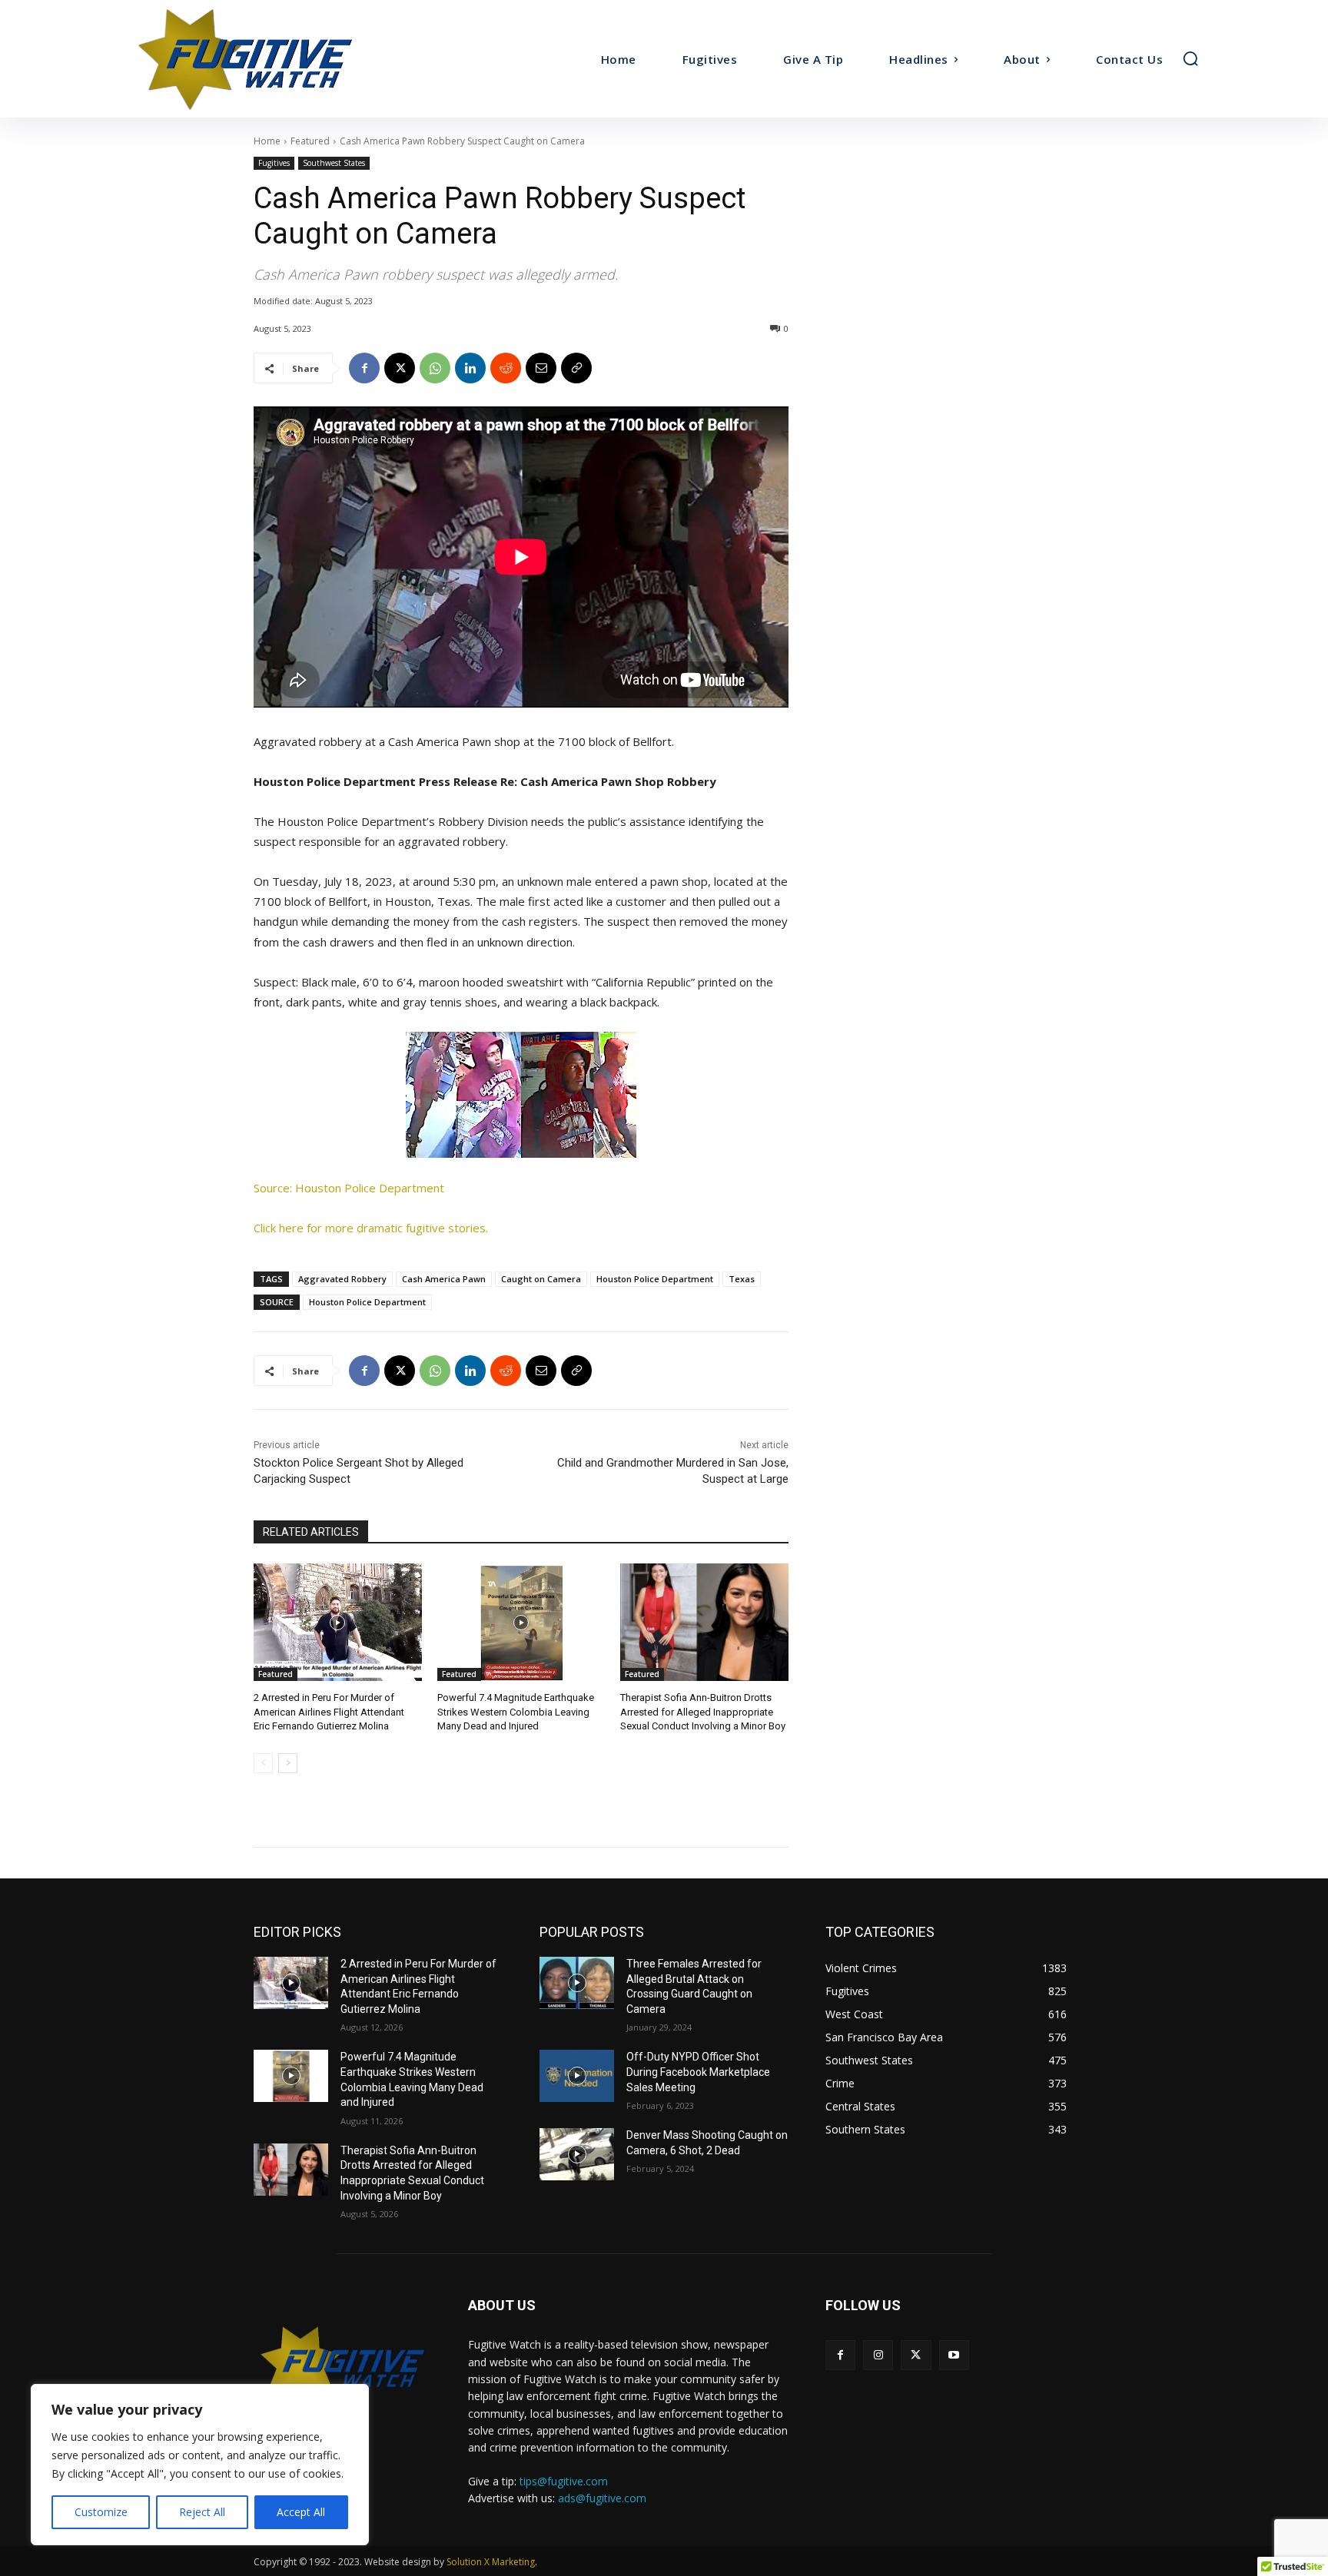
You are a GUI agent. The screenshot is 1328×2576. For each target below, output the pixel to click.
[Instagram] (878, 2355)
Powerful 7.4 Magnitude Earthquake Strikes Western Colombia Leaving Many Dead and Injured (516, 1711)
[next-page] (288, 1763)
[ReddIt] (506, 368)
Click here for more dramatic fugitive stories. (371, 1228)
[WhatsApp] (435, 368)
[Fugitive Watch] (263, 59)
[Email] (541, 368)
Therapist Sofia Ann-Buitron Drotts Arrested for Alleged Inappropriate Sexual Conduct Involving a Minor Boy (703, 1711)
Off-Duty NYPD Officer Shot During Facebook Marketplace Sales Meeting (698, 2072)
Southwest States (334, 163)
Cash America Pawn (444, 1279)
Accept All (301, 2512)
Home (267, 141)
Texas (742, 1279)
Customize (101, 2512)
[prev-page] (263, 1763)
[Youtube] (954, 2355)
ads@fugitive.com (602, 2498)
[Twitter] (916, 2355)
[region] (200, 2465)
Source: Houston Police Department (349, 1188)
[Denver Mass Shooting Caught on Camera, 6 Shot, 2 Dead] (577, 2154)
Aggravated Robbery (342, 1279)
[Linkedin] (470, 368)
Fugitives (274, 163)
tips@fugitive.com (564, 2481)
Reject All (202, 2512)
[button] (1190, 58)
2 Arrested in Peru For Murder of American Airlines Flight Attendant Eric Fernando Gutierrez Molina (329, 1711)
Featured (310, 141)
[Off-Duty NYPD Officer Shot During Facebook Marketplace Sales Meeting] (577, 2076)
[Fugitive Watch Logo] (342, 2365)
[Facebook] (364, 368)
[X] (400, 368)
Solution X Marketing (491, 2562)
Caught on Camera (541, 1279)
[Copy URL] (576, 368)
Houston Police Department (655, 1279)
